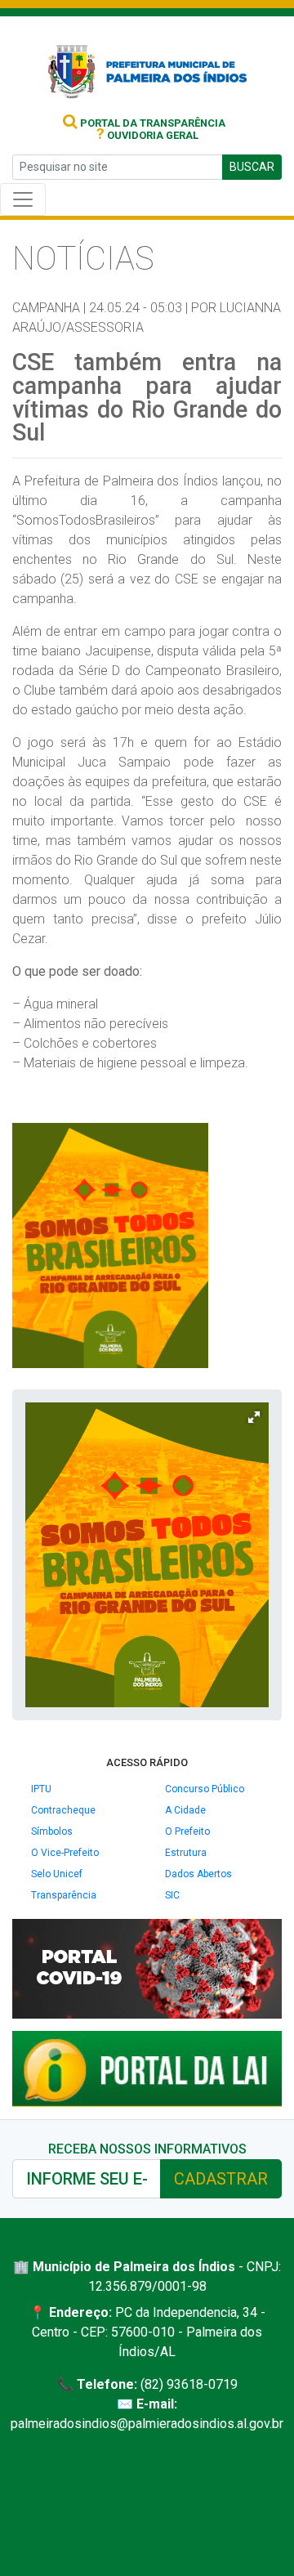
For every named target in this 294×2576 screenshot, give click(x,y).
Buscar (252, 167)
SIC (172, 1895)
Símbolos (52, 1831)
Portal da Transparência (151, 123)
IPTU (41, 1789)
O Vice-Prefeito (65, 1853)
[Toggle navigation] (23, 199)
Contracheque (63, 1810)
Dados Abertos (198, 1874)
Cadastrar (221, 2179)
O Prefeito (187, 1831)
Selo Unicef (57, 1874)
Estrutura (186, 1853)
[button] (254, 1417)
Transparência (64, 1895)
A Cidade (185, 1810)
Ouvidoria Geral (147, 135)
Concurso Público (205, 1789)
